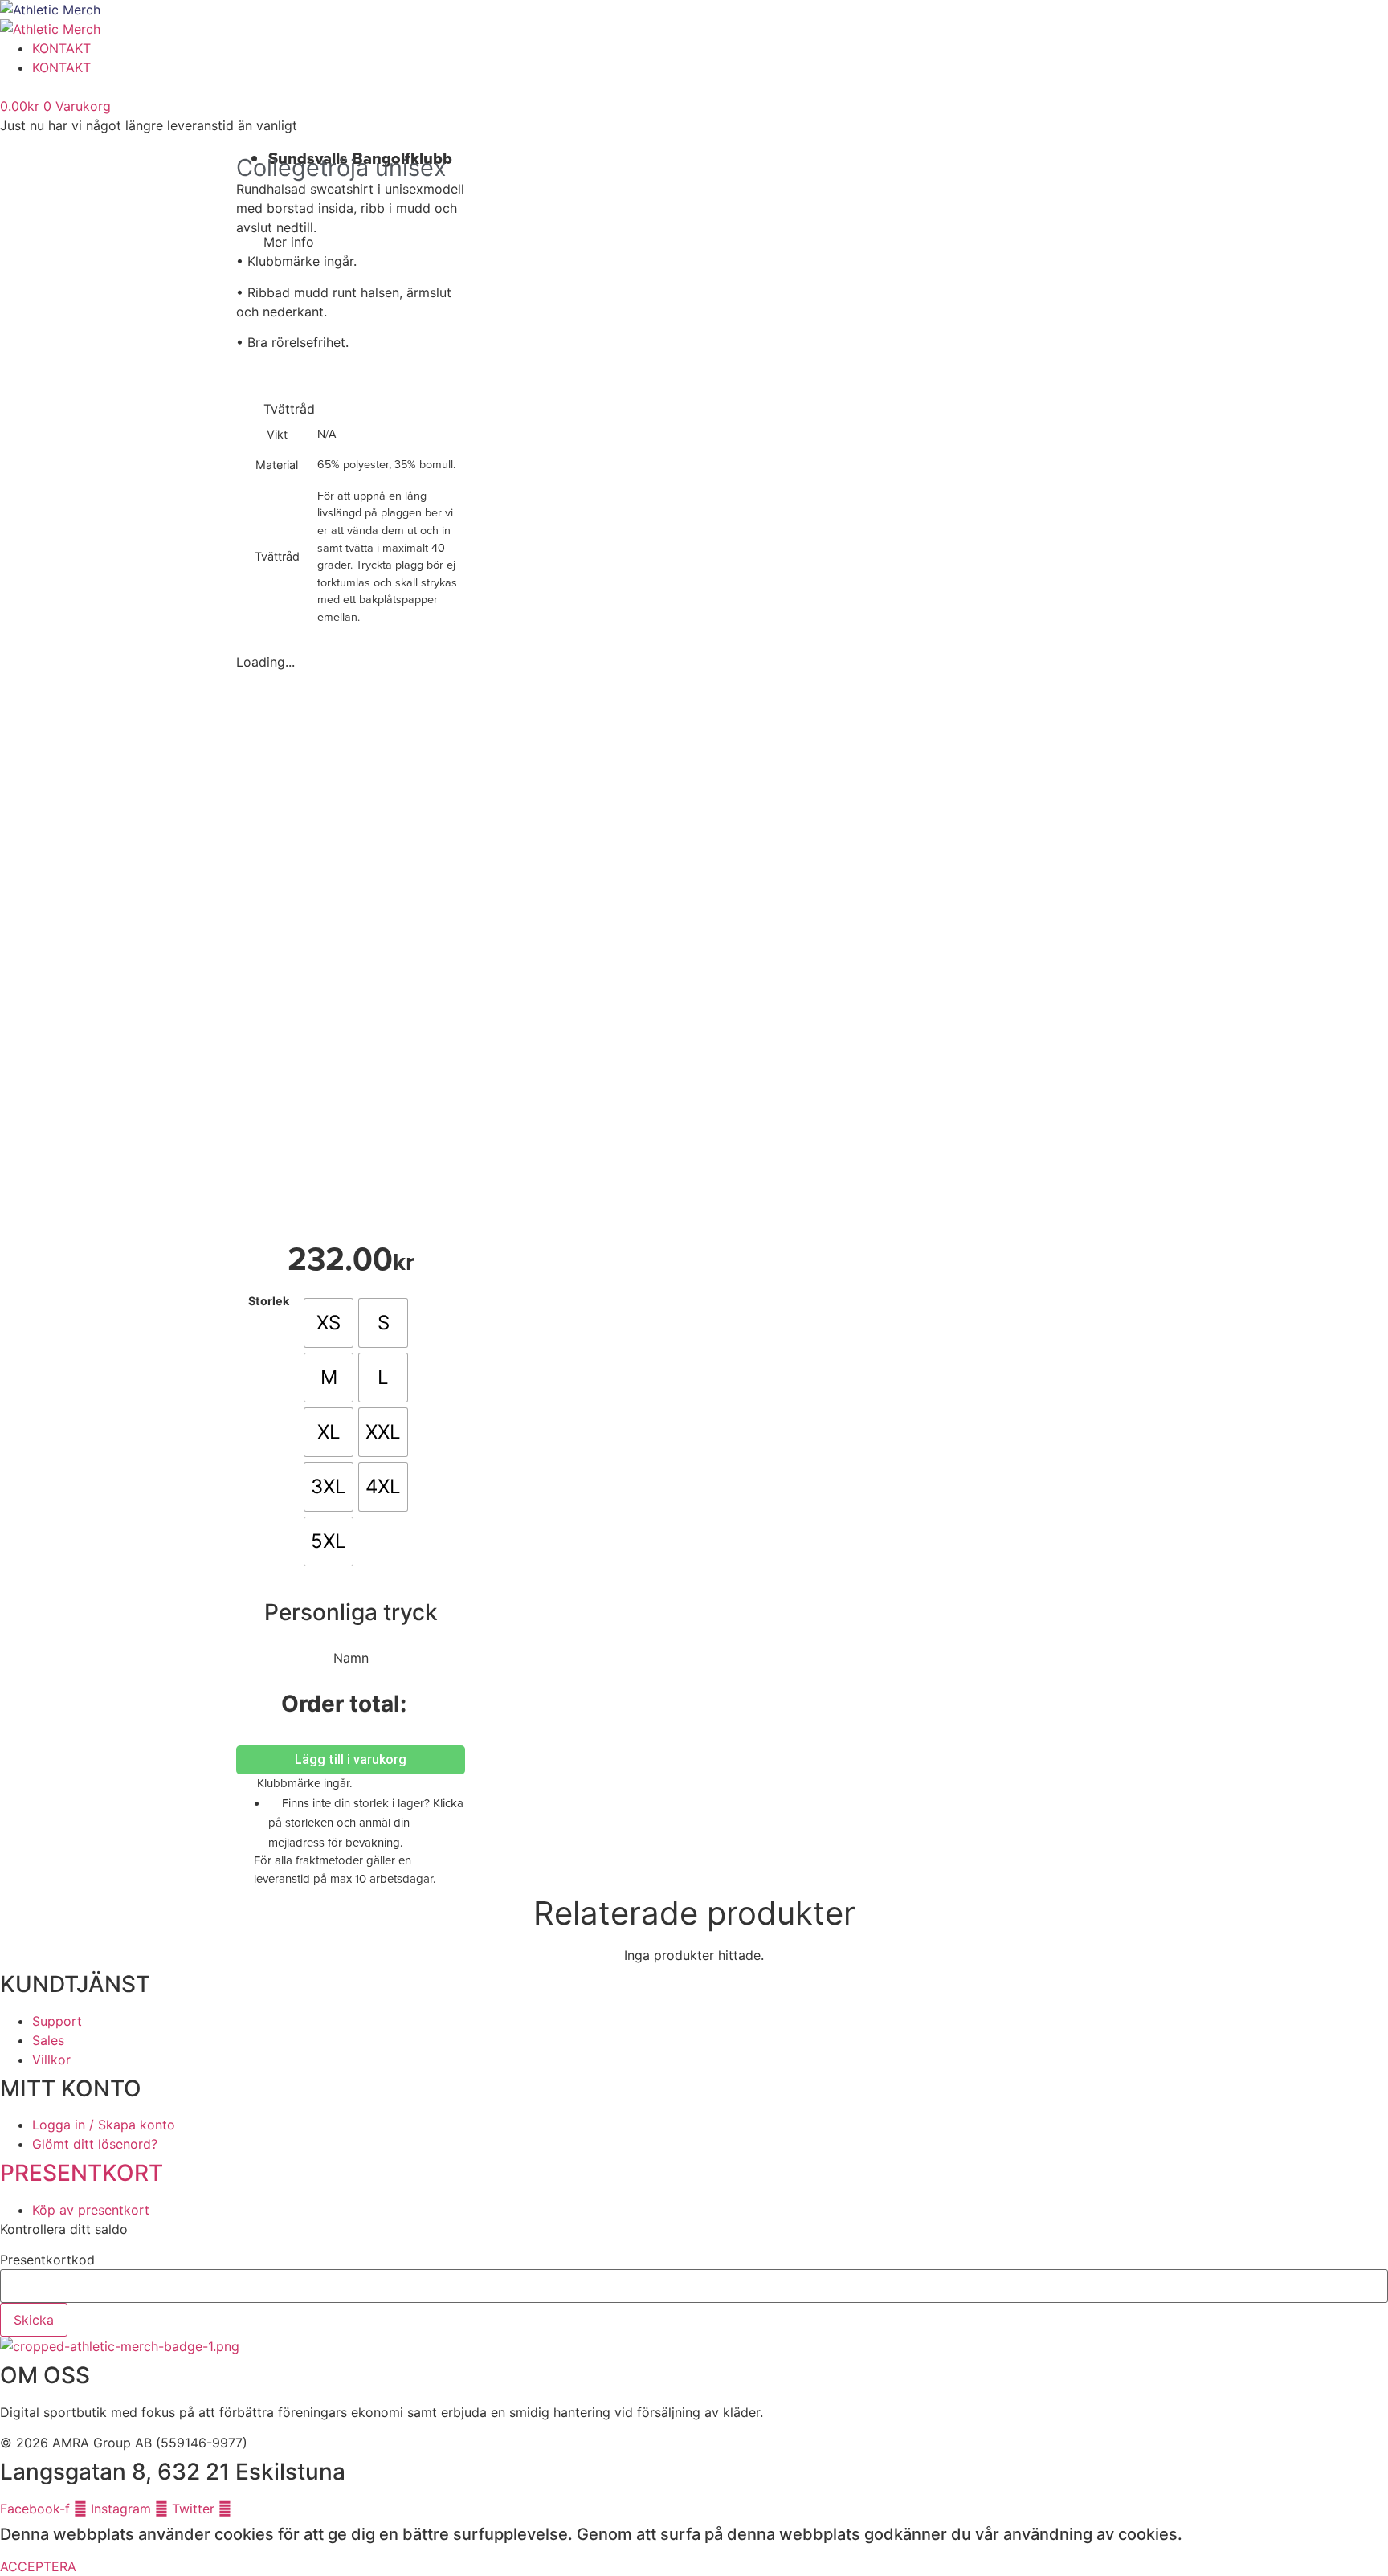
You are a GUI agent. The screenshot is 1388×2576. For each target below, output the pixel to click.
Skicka (34, 2320)
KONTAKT (61, 48)
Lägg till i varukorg (351, 1760)
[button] (351, 242)
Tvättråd (289, 409)
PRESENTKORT (82, 2173)
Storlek (269, 1301)
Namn (351, 1658)
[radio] (329, 1323)
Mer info (289, 242)
